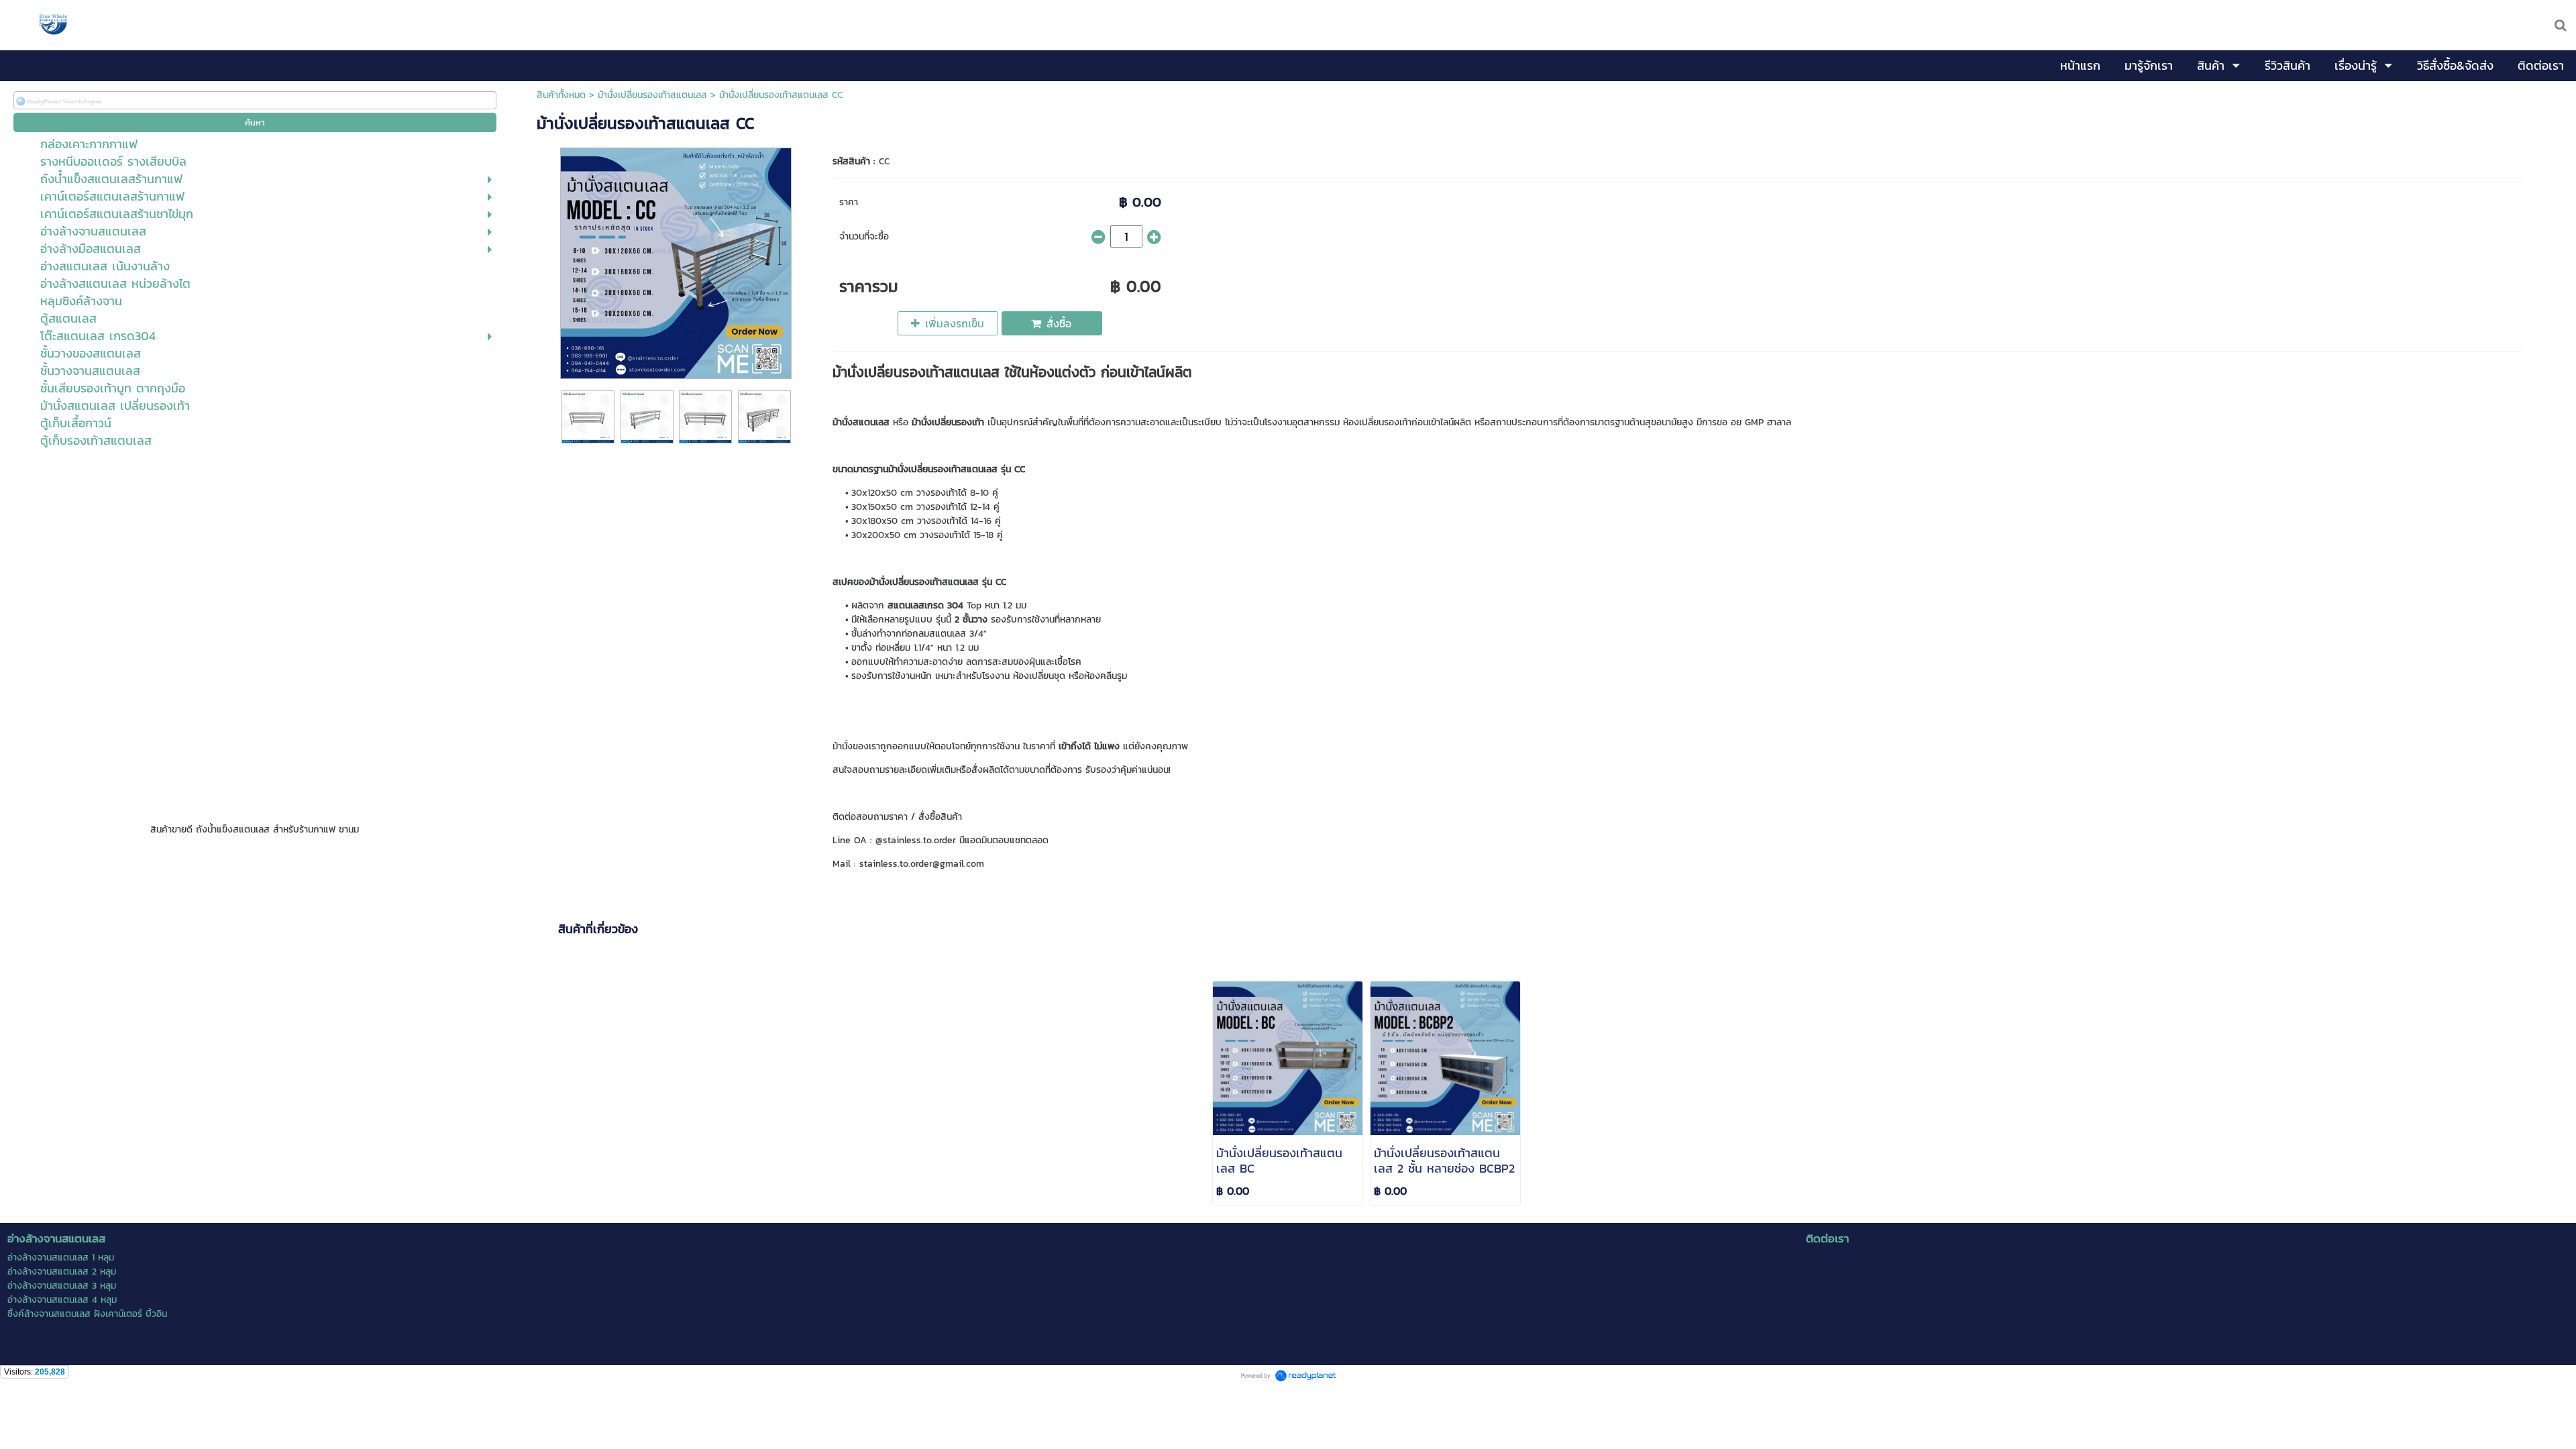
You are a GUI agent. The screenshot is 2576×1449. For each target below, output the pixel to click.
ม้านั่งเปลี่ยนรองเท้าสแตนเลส (652, 95)
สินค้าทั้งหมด (561, 95)
